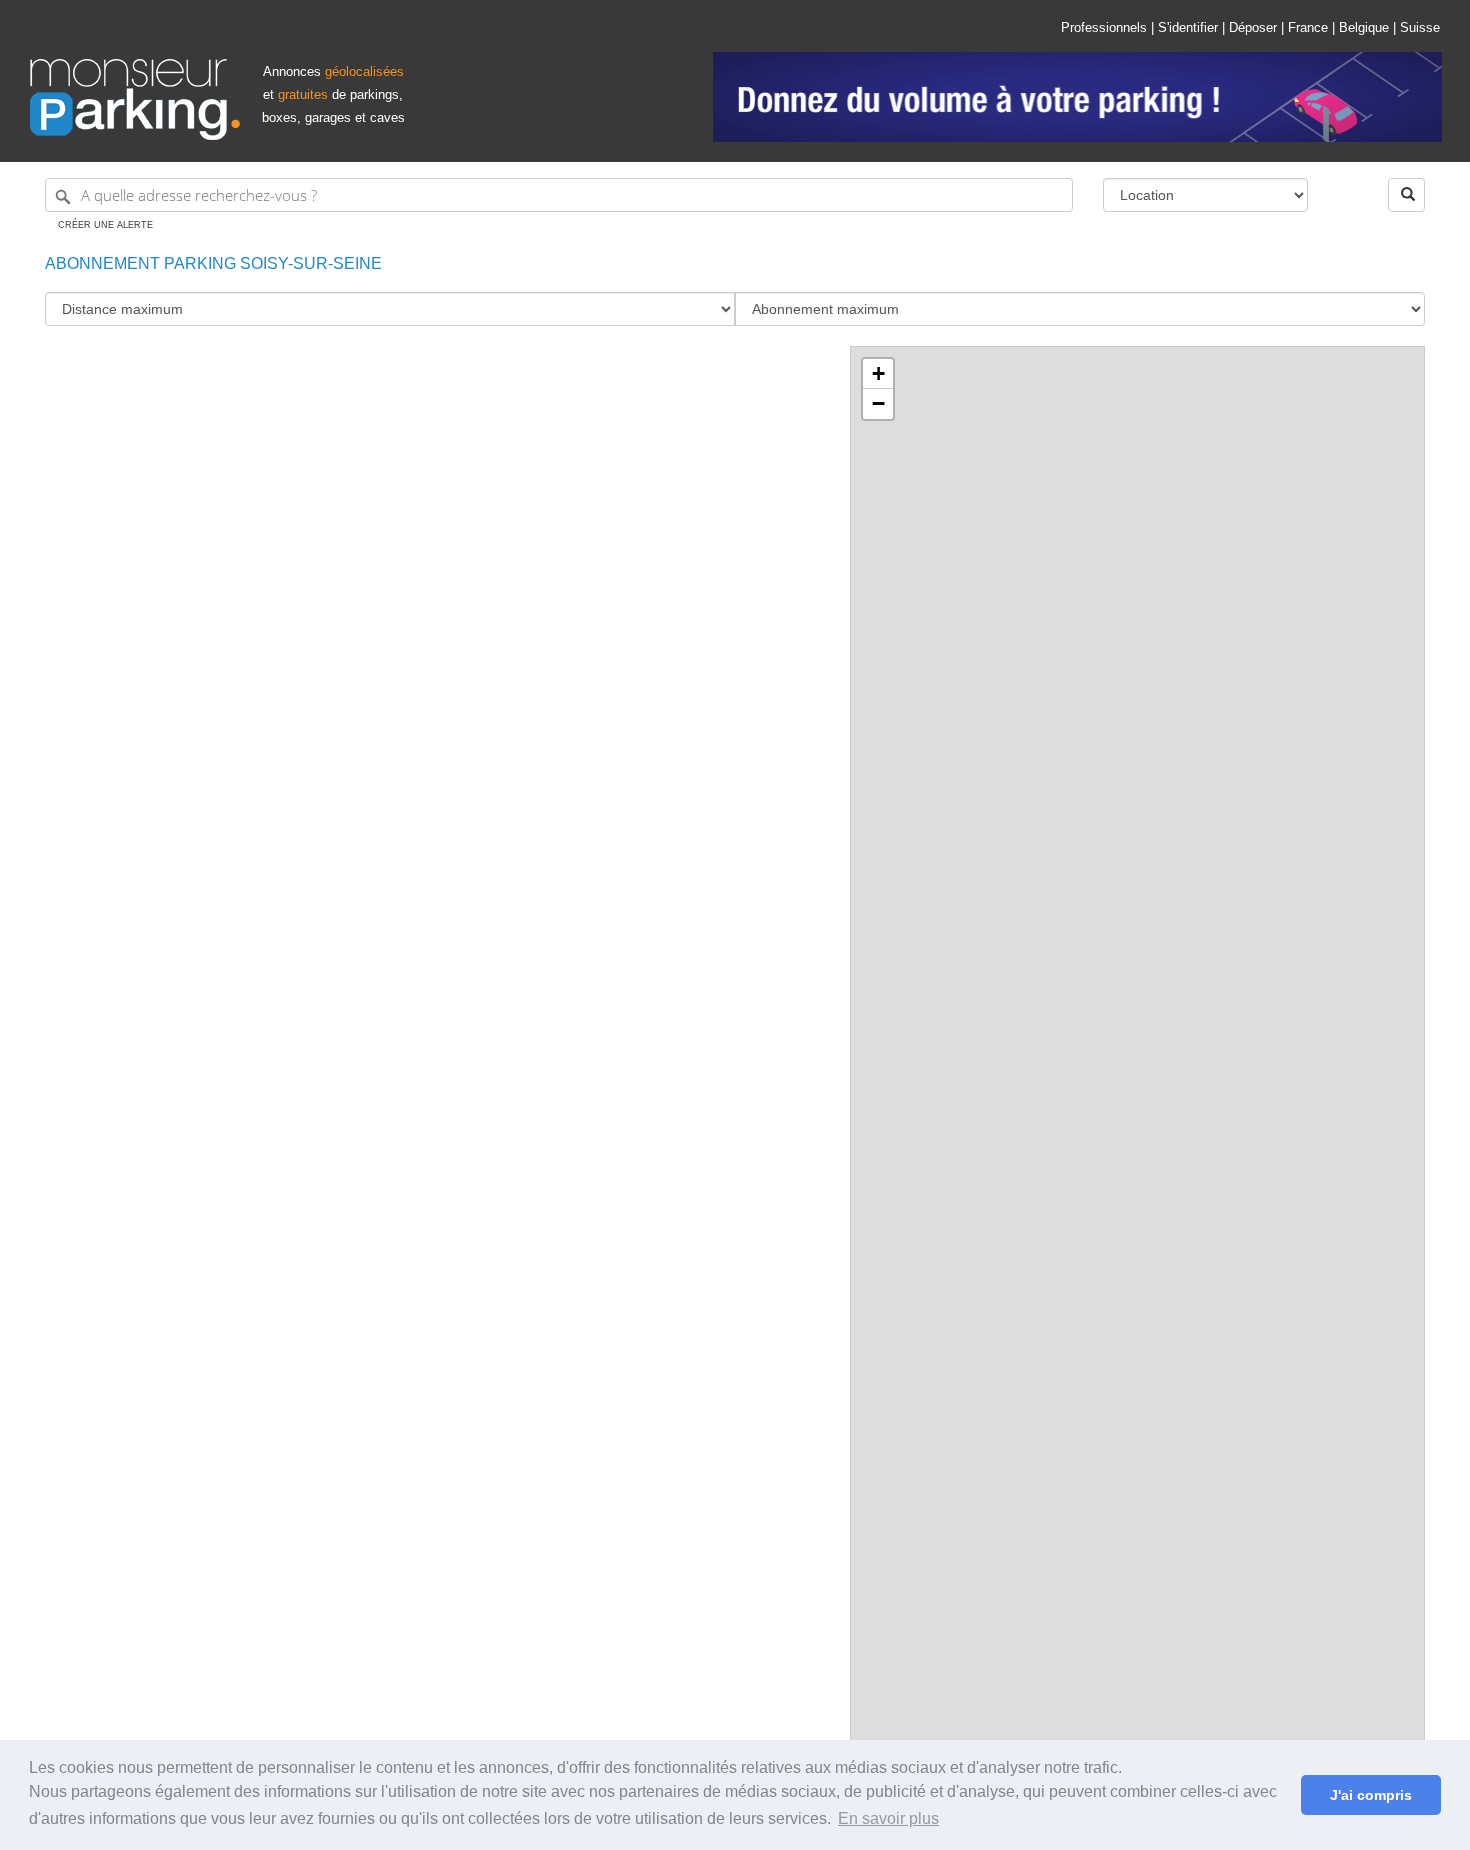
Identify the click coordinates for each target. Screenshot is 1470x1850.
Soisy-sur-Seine (309, 263)
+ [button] (878, 373)
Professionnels (1104, 27)
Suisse (1420, 27)
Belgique (1364, 27)
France (1308, 27)
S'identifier (1188, 27)
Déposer (1253, 27)
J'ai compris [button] (1371, 1795)
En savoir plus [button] (888, 1818)
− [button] (878, 403)
